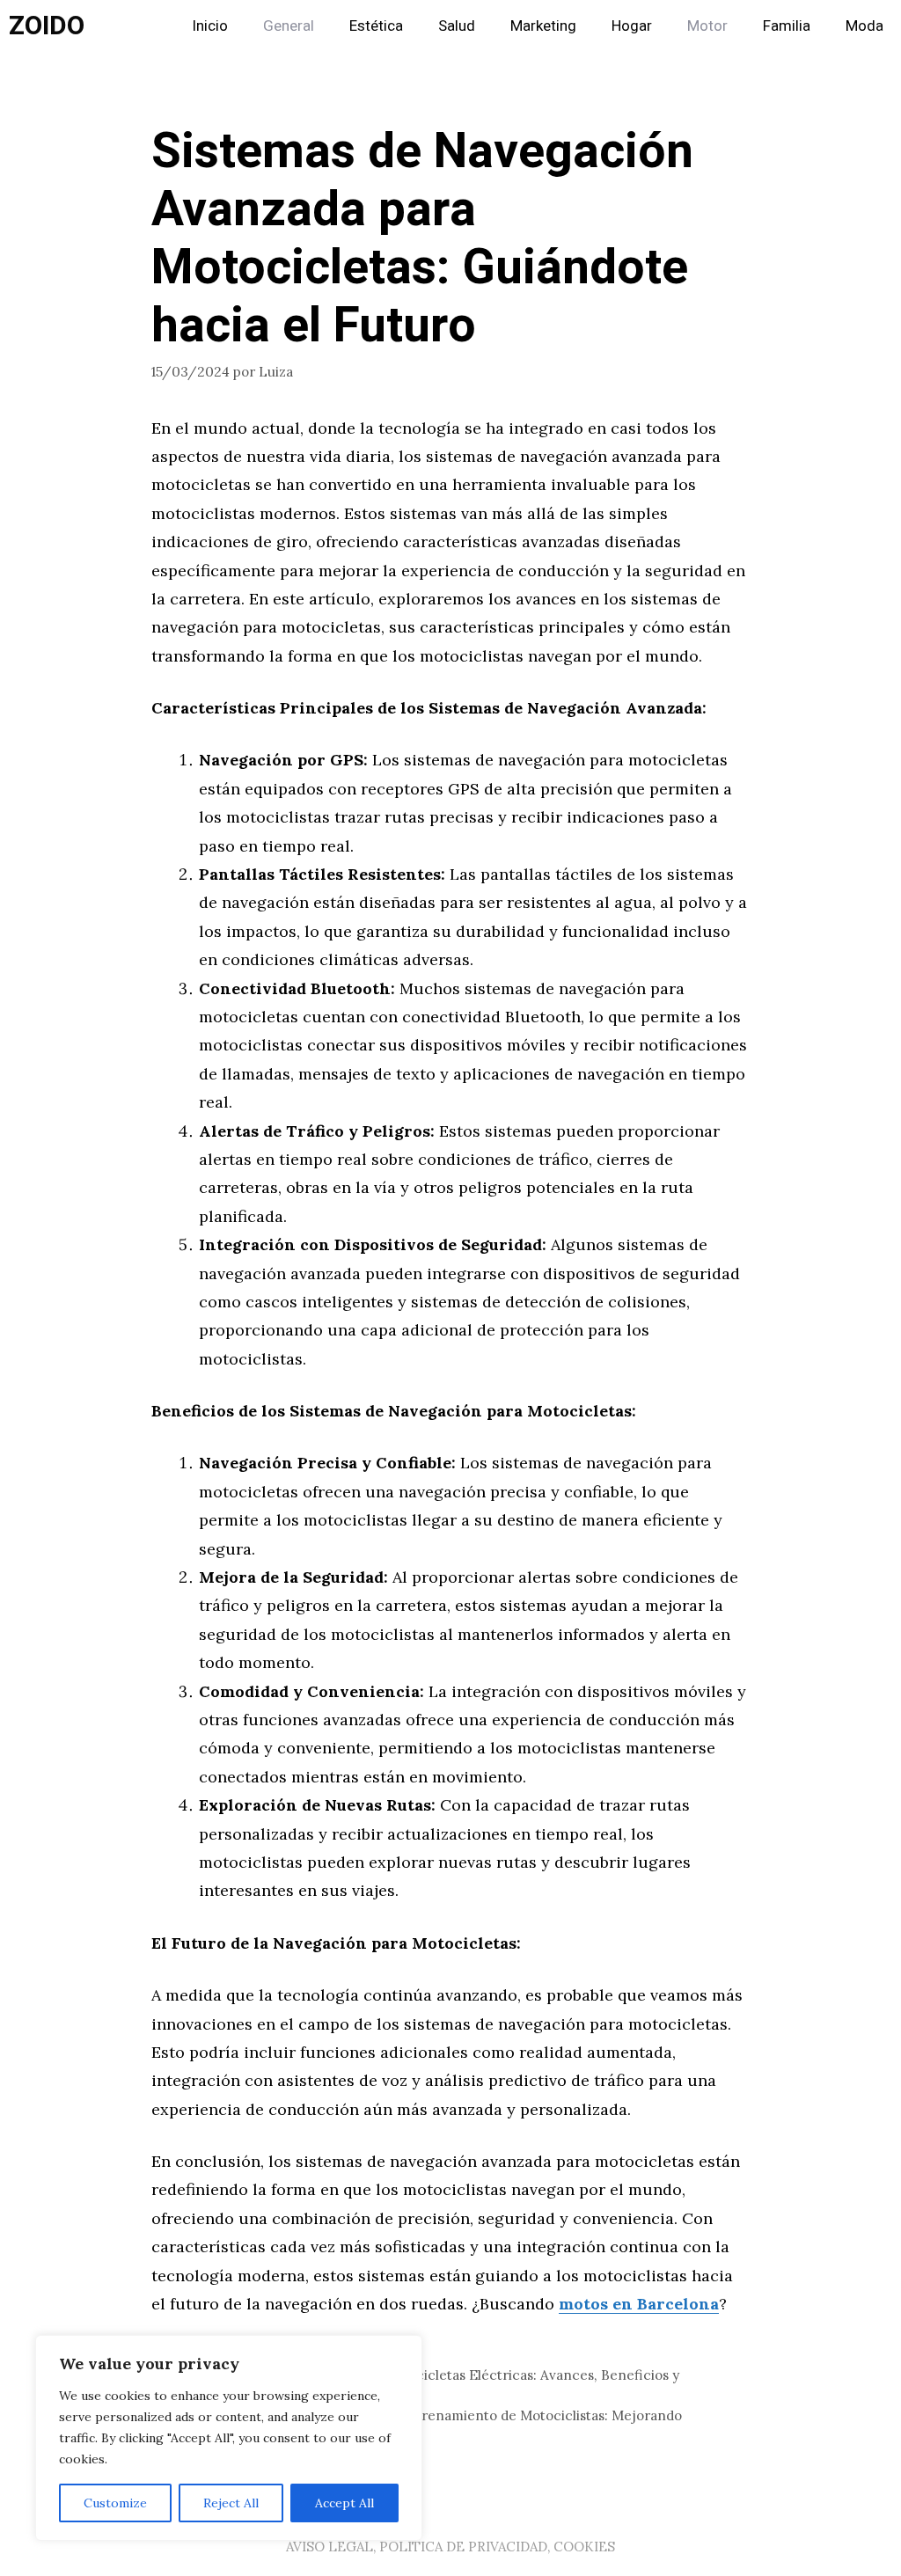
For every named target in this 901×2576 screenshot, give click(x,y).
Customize (115, 2503)
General (289, 26)
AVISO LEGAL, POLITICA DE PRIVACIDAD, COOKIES (450, 2547)
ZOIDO (47, 26)
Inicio (210, 26)
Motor (707, 26)
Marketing (543, 26)
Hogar (632, 26)
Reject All (231, 2503)
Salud (457, 26)
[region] (229, 2438)
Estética (376, 26)
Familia (787, 26)
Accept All (344, 2503)
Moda (864, 26)
